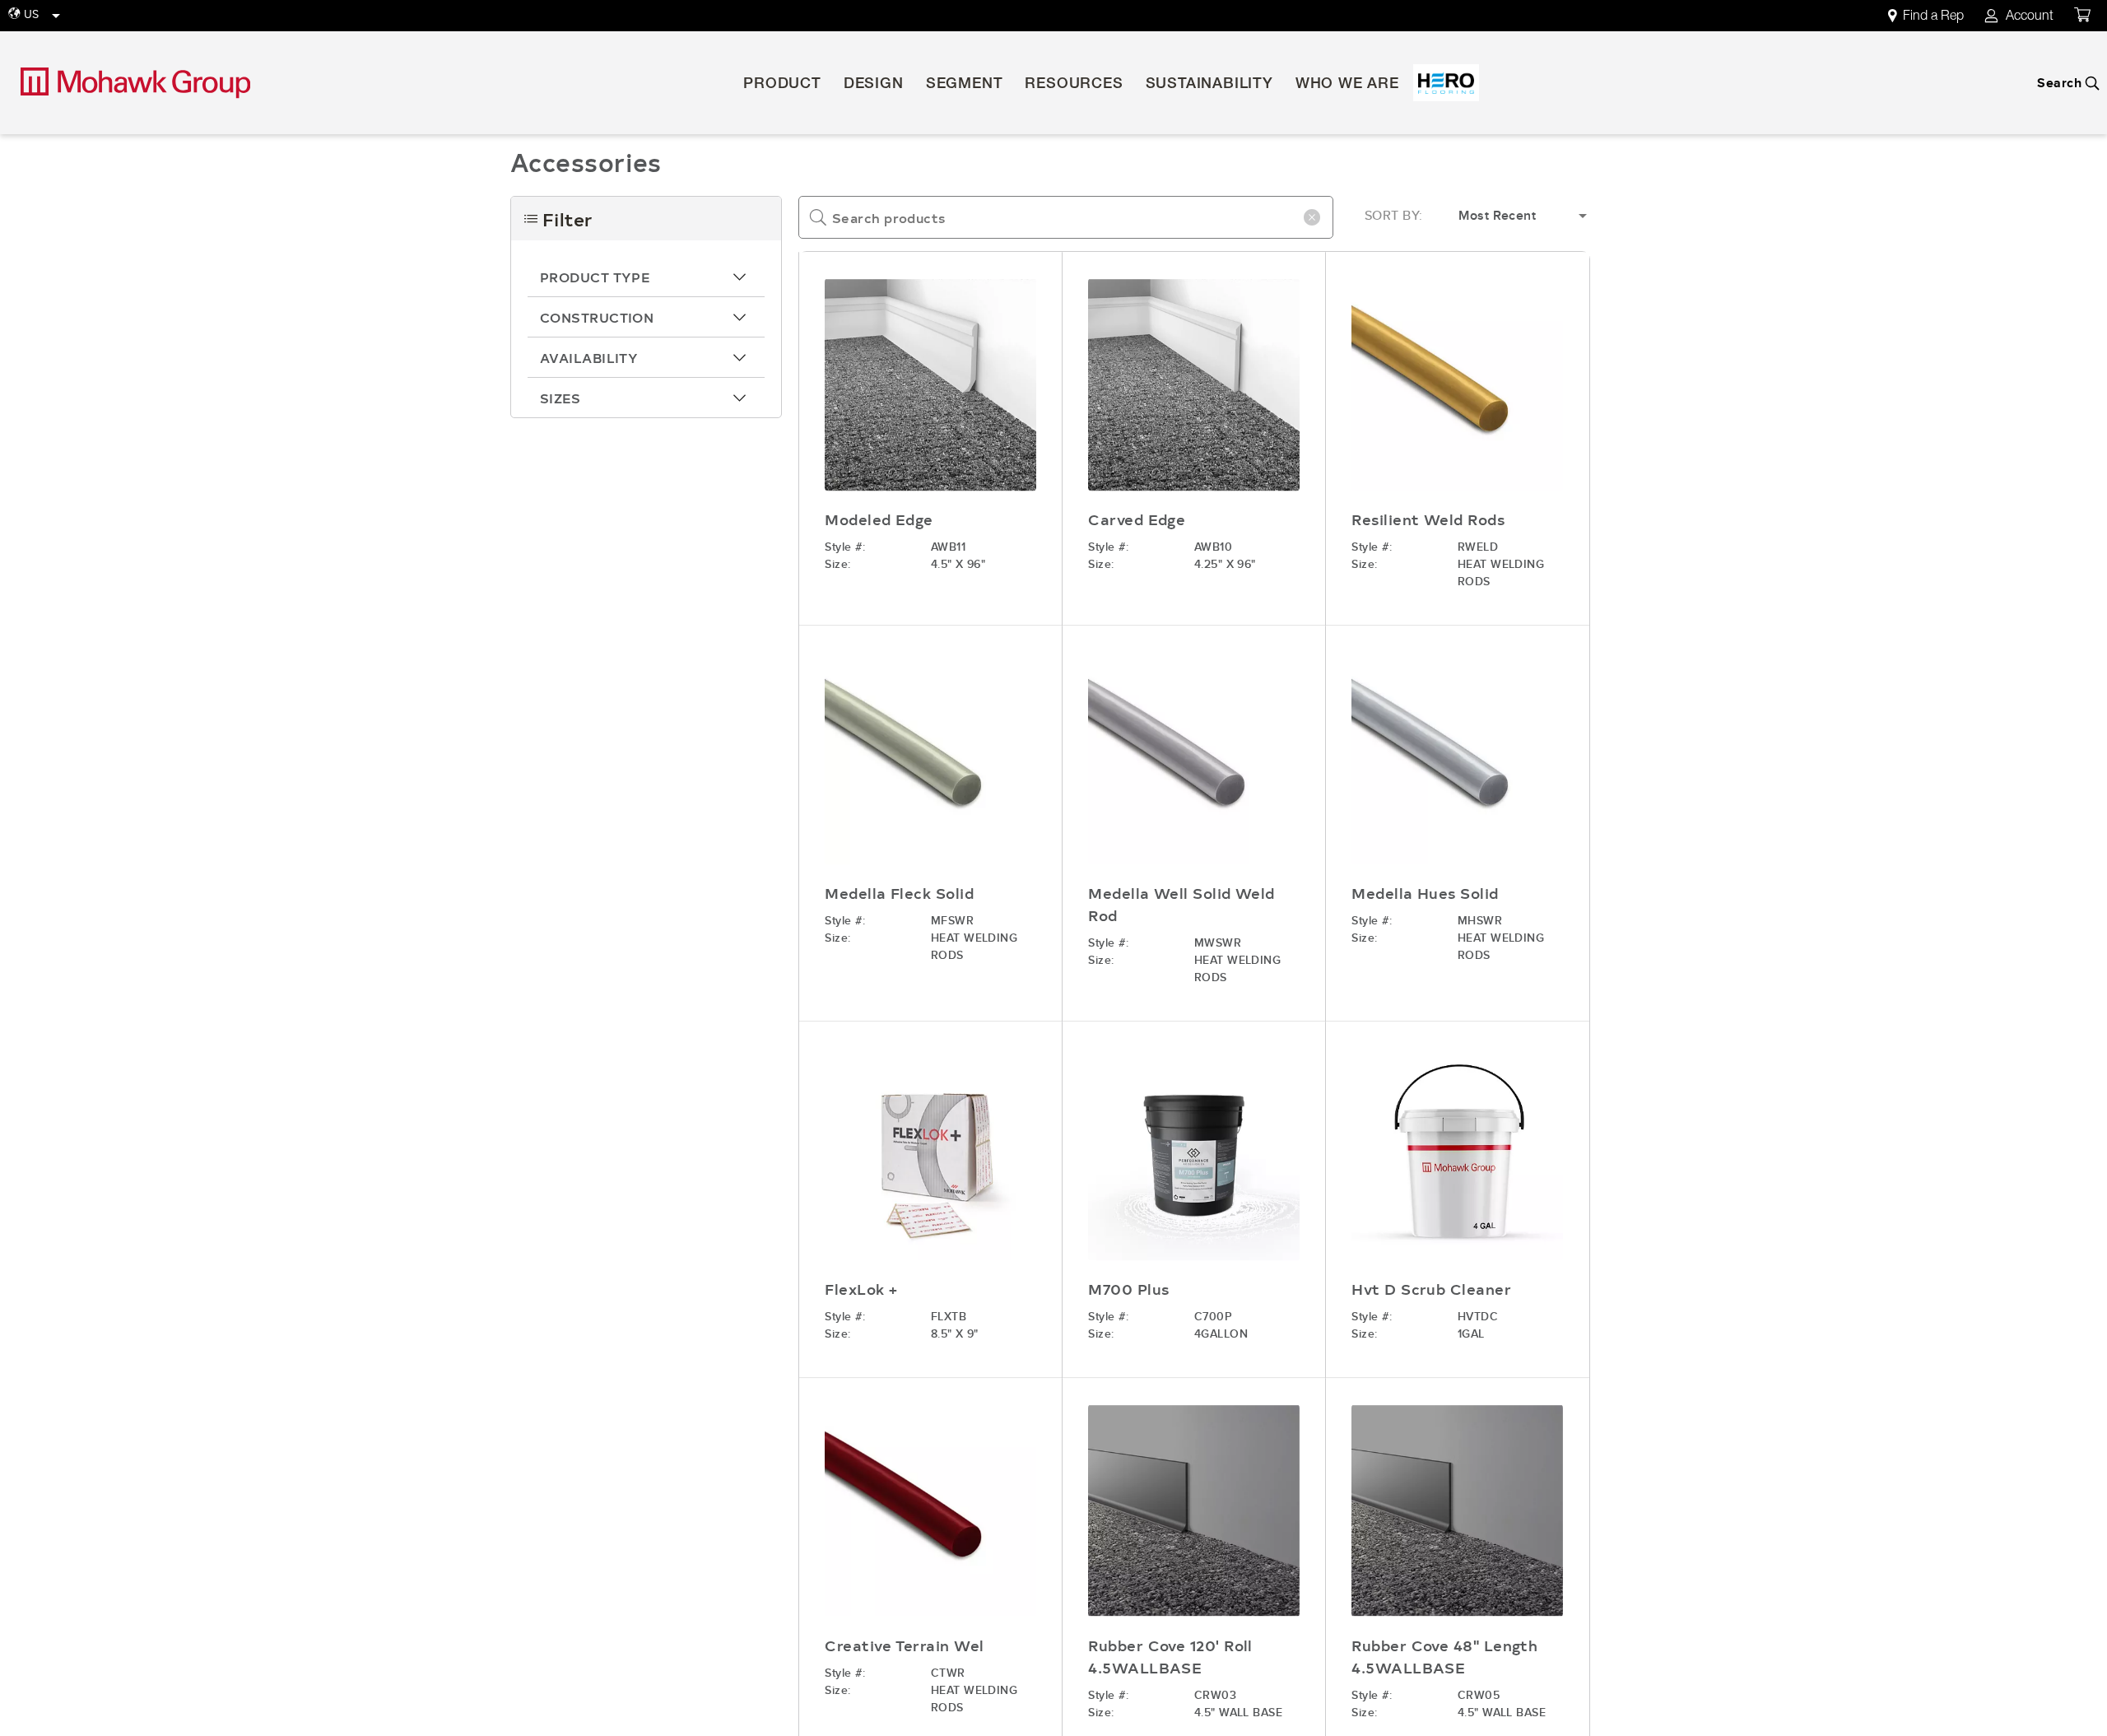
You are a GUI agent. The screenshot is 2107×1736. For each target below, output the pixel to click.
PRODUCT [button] (782, 85)
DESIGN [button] (874, 85)
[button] (646, 277)
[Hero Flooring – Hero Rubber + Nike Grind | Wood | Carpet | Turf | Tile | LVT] (1446, 83)
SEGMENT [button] (965, 85)
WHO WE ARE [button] (1347, 85)
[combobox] (1066, 217)
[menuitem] (1935, 16)
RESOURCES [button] (1074, 85)
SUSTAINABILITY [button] (1209, 85)
